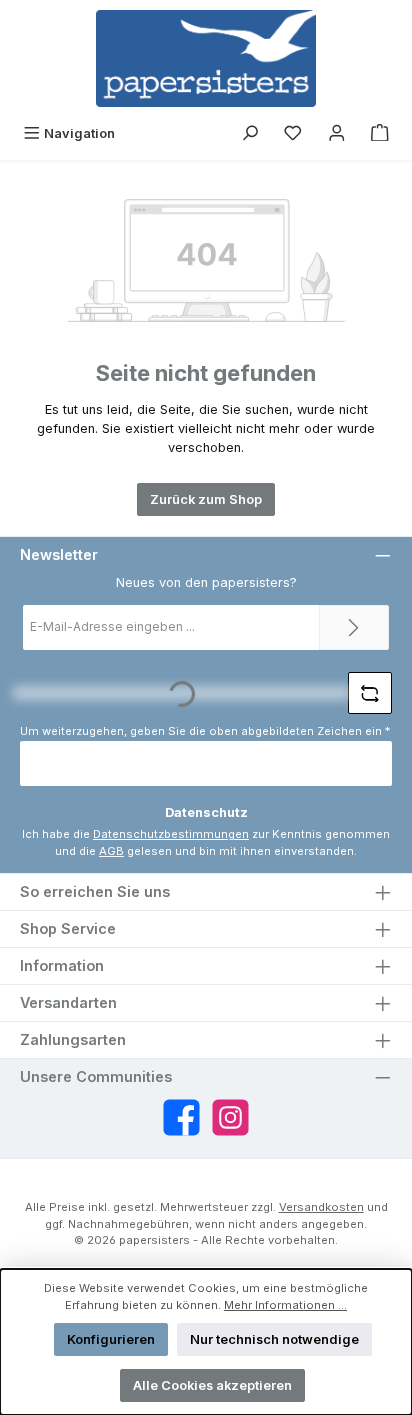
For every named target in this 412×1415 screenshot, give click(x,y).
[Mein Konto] (337, 133)
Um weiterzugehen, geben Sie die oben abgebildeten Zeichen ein (205, 731)
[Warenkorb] (380, 133)
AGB (111, 851)
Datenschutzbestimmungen (171, 834)
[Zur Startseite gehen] (206, 58)
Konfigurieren (111, 1339)
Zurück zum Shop (206, 499)
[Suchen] (250, 133)
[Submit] (354, 627)
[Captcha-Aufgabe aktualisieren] (370, 693)
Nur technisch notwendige (274, 1339)
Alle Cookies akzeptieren (212, 1385)
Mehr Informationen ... (285, 1305)
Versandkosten (321, 1207)
